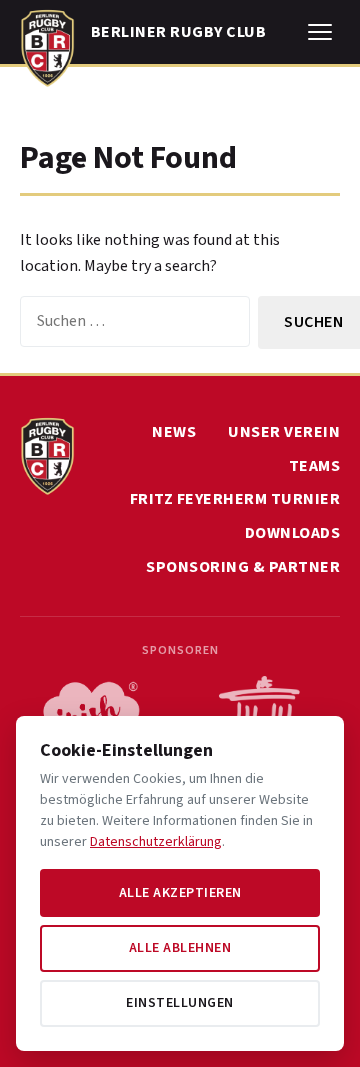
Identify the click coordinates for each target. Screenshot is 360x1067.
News (174, 432)
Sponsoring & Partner (243, 567)
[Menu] (320, 32)
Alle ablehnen (180, 948)
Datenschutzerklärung (156, 842)
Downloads (293, 533)
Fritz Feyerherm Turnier (235, 499)
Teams (315, 466)
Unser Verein (284, 432)
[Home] (47, 44)
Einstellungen (180, 1003)
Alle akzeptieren (180, 893)
